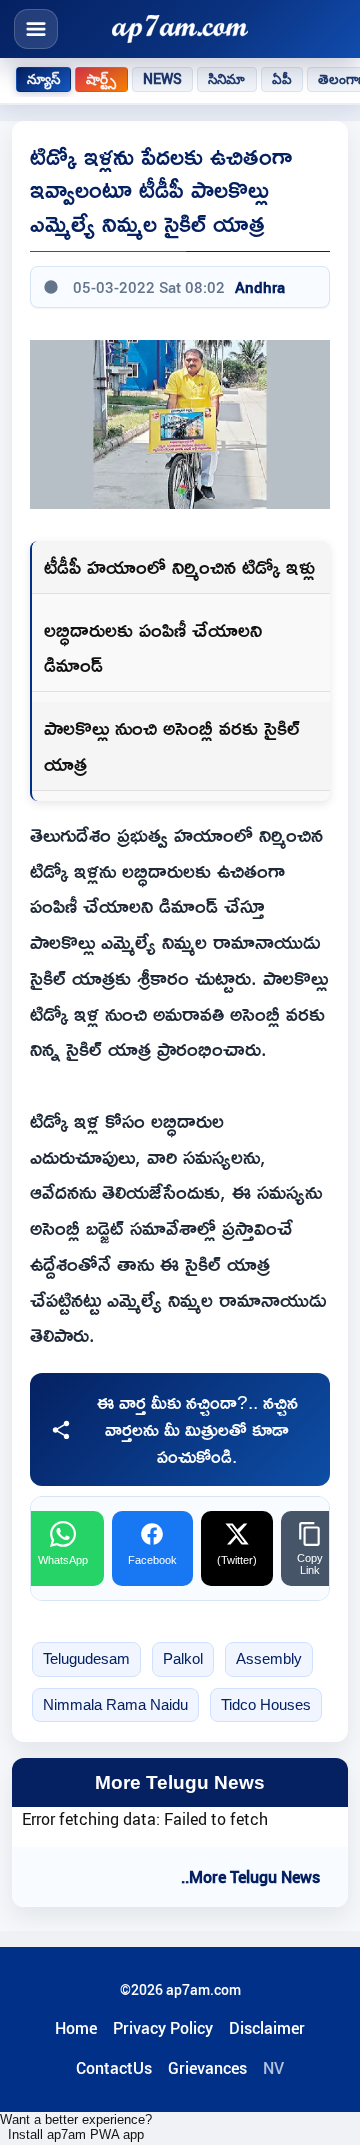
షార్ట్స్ (101, 79)
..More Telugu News (250, 1877)
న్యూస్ (43, 79)
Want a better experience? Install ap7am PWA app (76, 2127)
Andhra (260, 287)
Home (76, 2028)
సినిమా (226, 79)
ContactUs (114, 2068)
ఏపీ (282, 79)
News (163, 79)
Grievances (207, 2068)
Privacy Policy (163, 2028)
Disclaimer (267, 2028)
